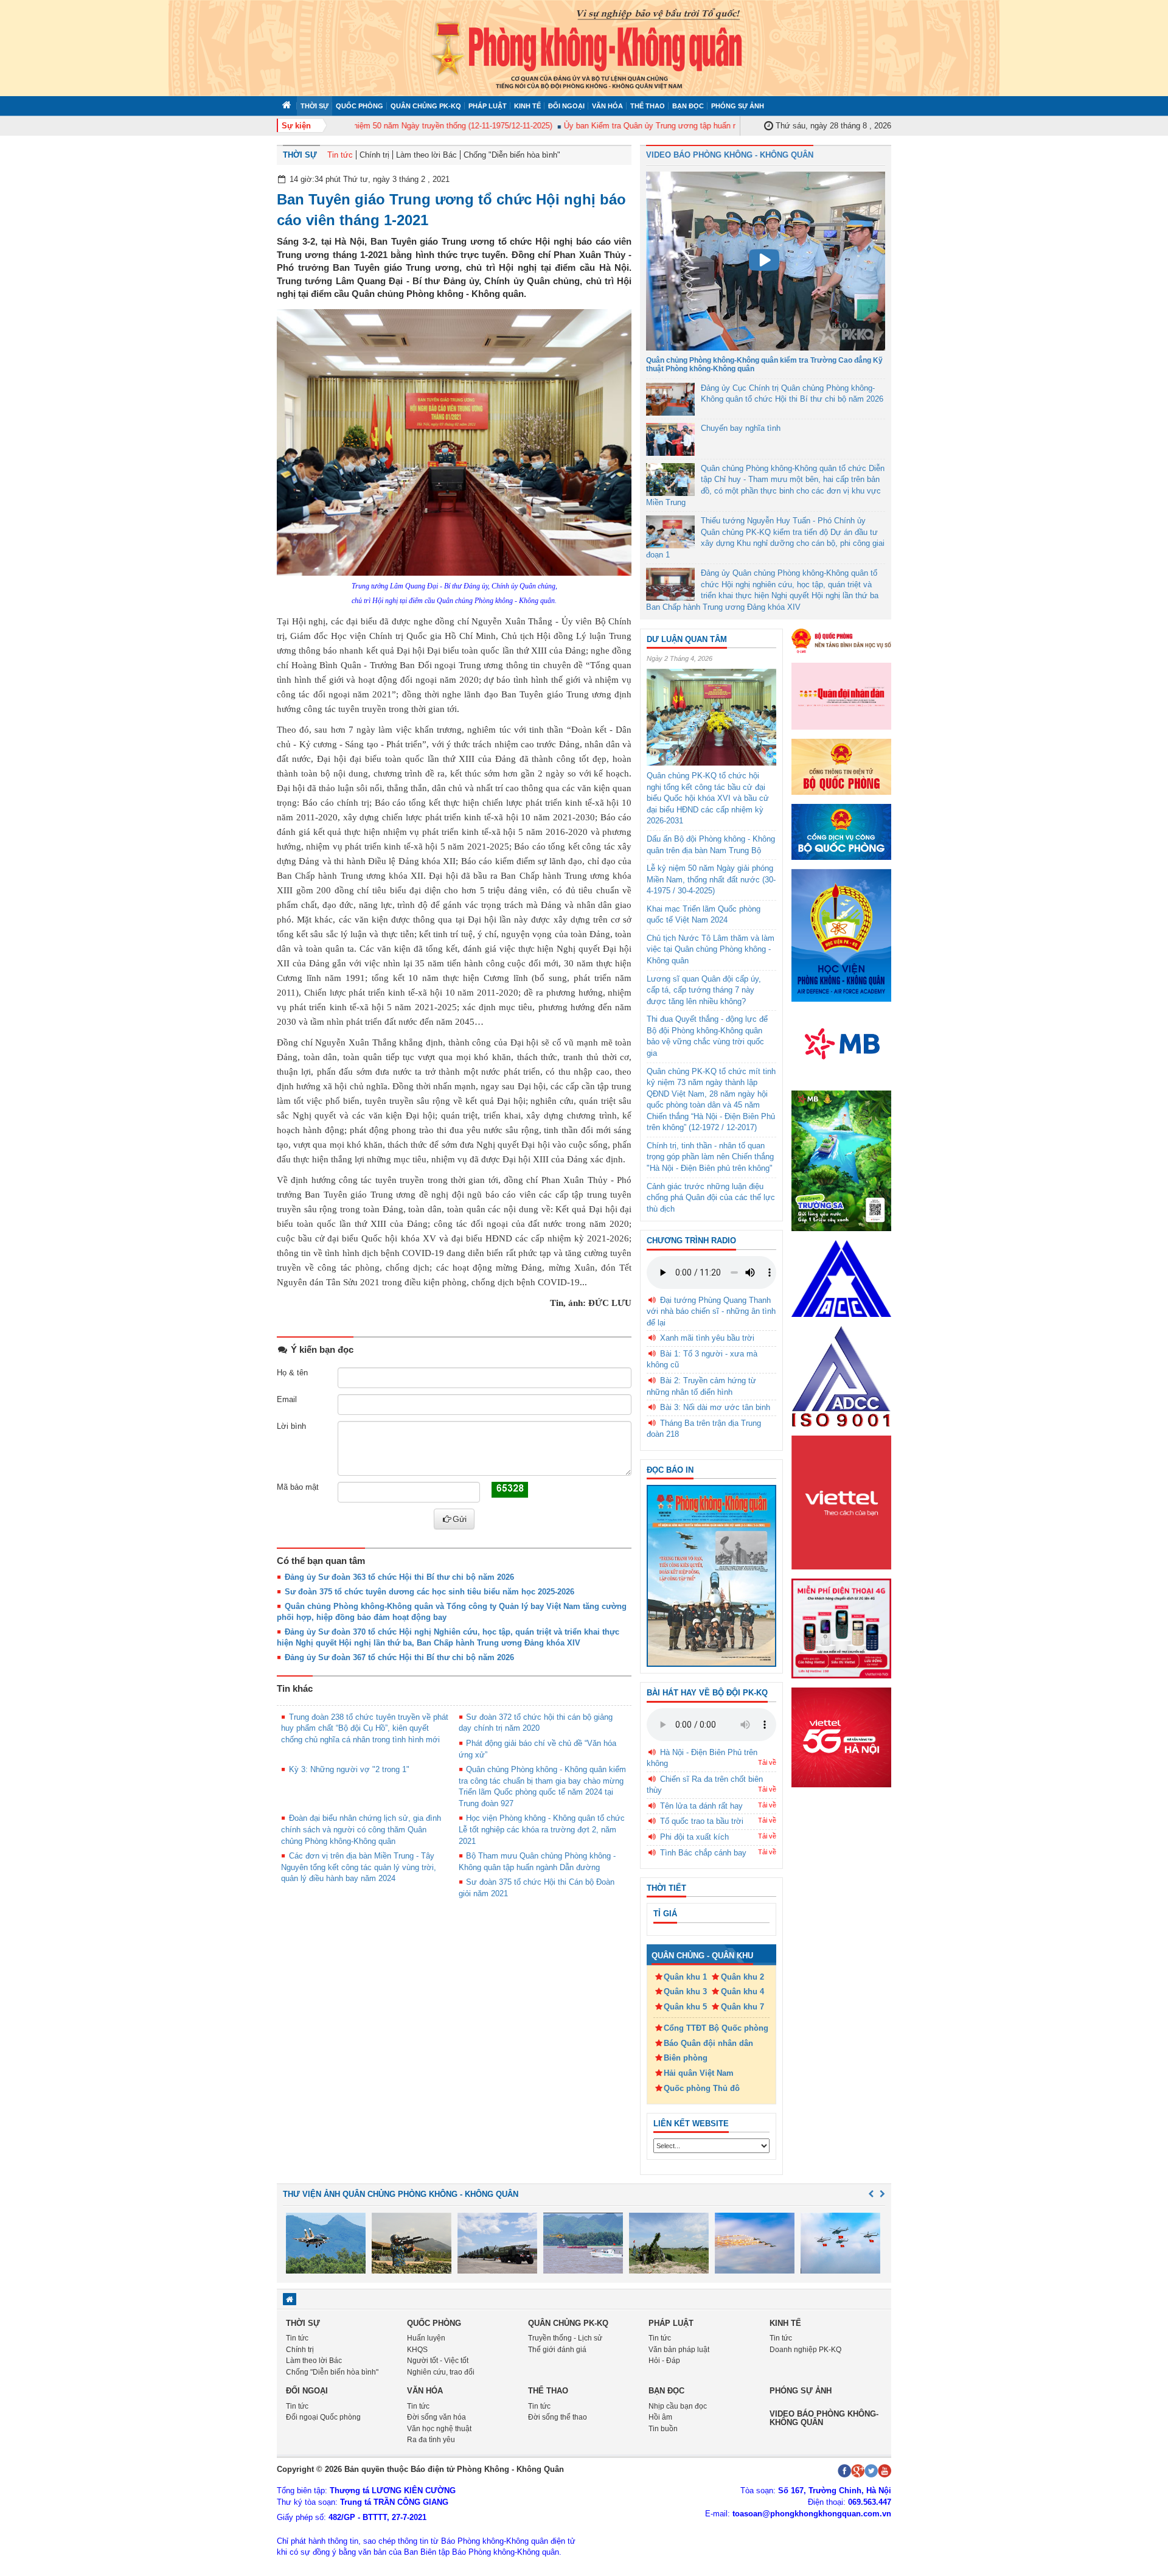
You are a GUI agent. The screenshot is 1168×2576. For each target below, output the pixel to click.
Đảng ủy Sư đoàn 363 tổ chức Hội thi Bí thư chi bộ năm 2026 (399, 1577)
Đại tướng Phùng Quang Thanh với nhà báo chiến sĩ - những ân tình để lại (711, 1311)
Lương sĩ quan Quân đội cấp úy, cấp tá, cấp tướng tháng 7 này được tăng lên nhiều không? (704, 990)
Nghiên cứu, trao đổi (441, 2372)
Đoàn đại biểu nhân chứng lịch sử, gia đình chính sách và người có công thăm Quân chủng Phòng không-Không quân (361, 1829)
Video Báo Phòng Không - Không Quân (730, 155)
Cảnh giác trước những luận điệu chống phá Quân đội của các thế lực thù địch (711, 1198)
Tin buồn (663, 2429)
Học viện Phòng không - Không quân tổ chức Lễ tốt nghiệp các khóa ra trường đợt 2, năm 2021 (542, 1829)
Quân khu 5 (685, 2007)
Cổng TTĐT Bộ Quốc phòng (716, 2028)
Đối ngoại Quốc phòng (323, 2417)
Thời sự (315, 106)
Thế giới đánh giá (557, 2350)
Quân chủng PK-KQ (426, 106)
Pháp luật (488, 106)
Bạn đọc (688, 106)
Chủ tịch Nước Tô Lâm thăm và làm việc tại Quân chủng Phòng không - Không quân (711, 949)
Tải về (767, 1762)
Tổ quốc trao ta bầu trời (702, 1821)
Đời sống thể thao (558, 2417)
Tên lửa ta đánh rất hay (701, 1806)
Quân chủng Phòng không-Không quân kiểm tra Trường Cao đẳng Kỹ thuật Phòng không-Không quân (764, 364)
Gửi (460, 1519)
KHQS (417, 2350)
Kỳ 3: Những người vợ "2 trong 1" (349, 1769)
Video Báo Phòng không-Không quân (824, 2418)
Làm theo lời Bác (426, 155)
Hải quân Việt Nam (699, 2073)
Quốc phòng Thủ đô (702, 2088)
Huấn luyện (426, 2338)
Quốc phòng (360, 106)
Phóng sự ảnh (738, 106)
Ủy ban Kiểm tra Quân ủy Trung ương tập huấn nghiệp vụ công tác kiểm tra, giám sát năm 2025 (698, 126)
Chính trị (374, 155)
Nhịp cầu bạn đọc (678, 2406)
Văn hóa (607, 106)
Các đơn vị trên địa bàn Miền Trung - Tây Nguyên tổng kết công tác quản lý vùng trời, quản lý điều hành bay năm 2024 (359, 1867)
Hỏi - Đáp (664, 2361)
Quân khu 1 (685, 1977)
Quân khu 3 (685, 1991)
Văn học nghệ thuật (439, 2429)
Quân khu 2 (742, 1977)
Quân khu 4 (742, 1991)
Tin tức (340, 155)
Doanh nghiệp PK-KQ (805, 2350)
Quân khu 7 (742, 2007)
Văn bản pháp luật (679, 2350)
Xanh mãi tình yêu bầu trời (707, 1338)
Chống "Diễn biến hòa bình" (512, 155)
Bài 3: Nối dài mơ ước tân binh (715, 1407)
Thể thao (648, 106)
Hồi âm (660, 2417)
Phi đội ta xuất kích (694, 1837)
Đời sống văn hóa (436, 2417)
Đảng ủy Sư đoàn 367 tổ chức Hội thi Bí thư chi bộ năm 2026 (399, 1657)
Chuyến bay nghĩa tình (741, 428)
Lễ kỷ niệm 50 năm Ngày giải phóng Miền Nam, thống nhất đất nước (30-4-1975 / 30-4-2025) (711, 879)
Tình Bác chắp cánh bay (703, 1853)
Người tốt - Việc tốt (438, 2361)
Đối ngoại (566, 106)
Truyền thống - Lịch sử (565, 2338)
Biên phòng (686, 2058)
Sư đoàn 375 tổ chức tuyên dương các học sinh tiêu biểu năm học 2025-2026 (429, 1592)
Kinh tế (527, 106)
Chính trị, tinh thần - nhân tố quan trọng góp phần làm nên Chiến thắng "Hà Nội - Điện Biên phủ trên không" (710, 1157)
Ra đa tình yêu (431, 2440)
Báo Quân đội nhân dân (708, 2043)
